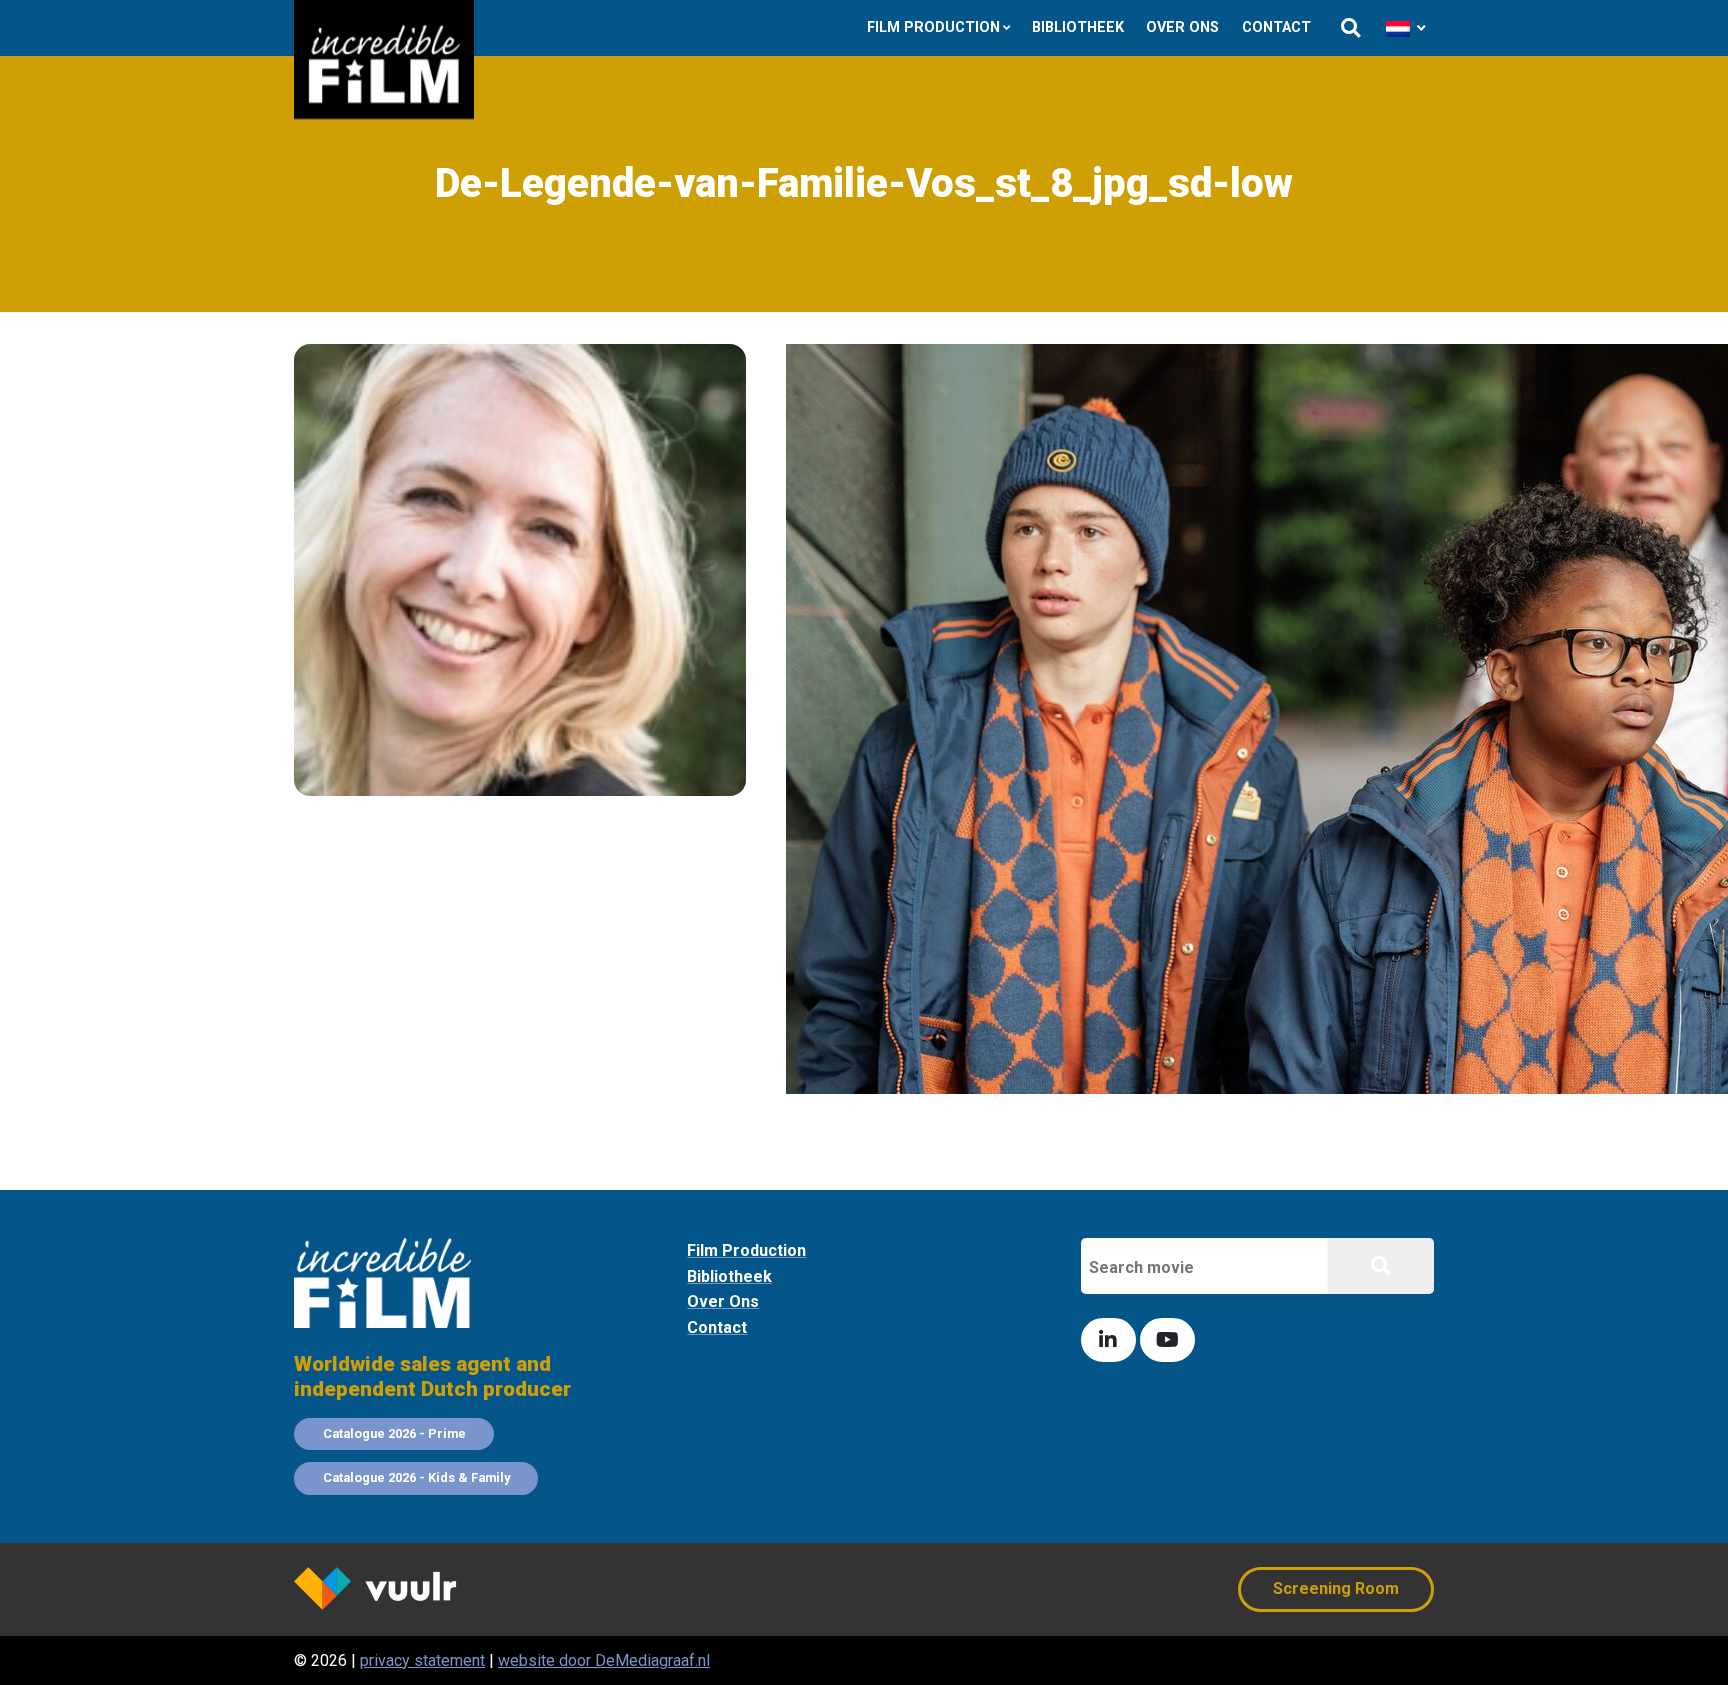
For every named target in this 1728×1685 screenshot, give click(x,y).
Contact (1276, 27)
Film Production (933, 27)
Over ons (1182, 27)
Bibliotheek (1078, 27)
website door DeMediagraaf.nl (604, 1660)
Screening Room (1336, 1588)
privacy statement (422, 1660)
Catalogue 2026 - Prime (394, 1433)
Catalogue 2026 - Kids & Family (416, 1477)
